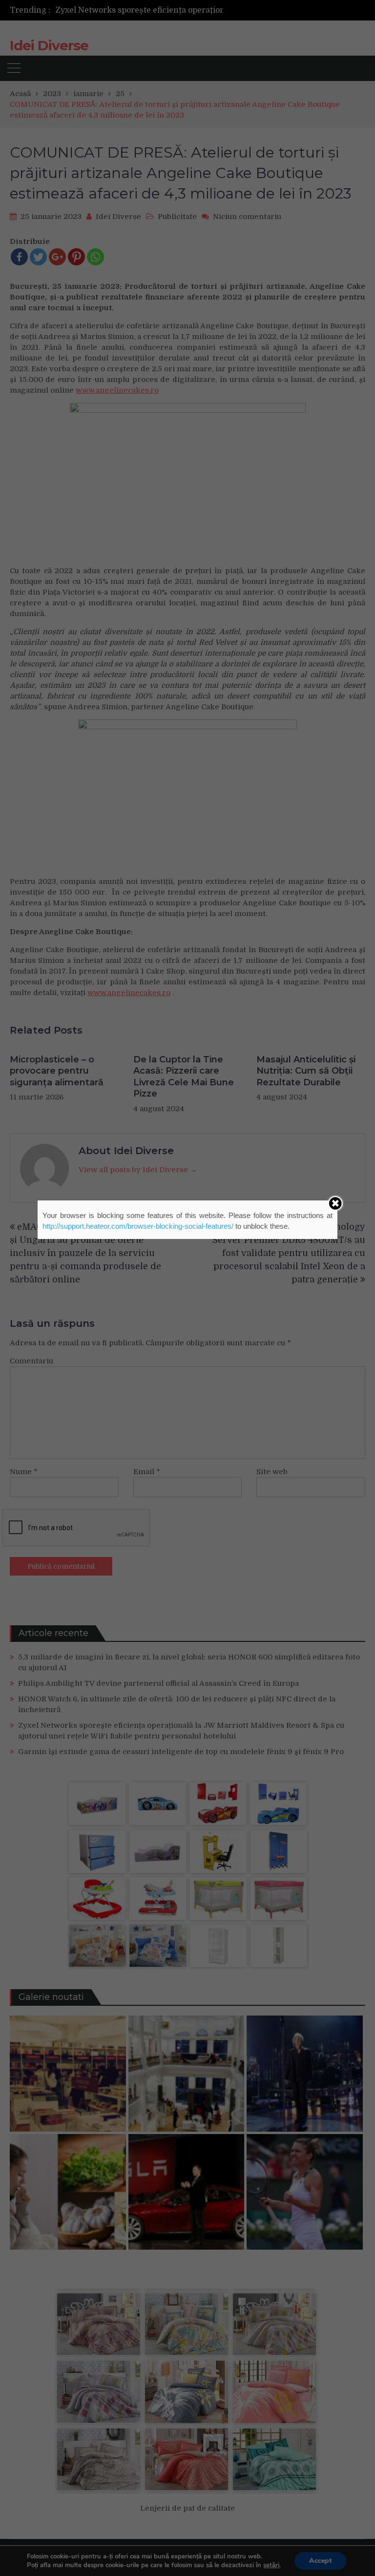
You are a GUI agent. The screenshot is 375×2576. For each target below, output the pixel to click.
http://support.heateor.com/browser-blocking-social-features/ (138, 1226)
